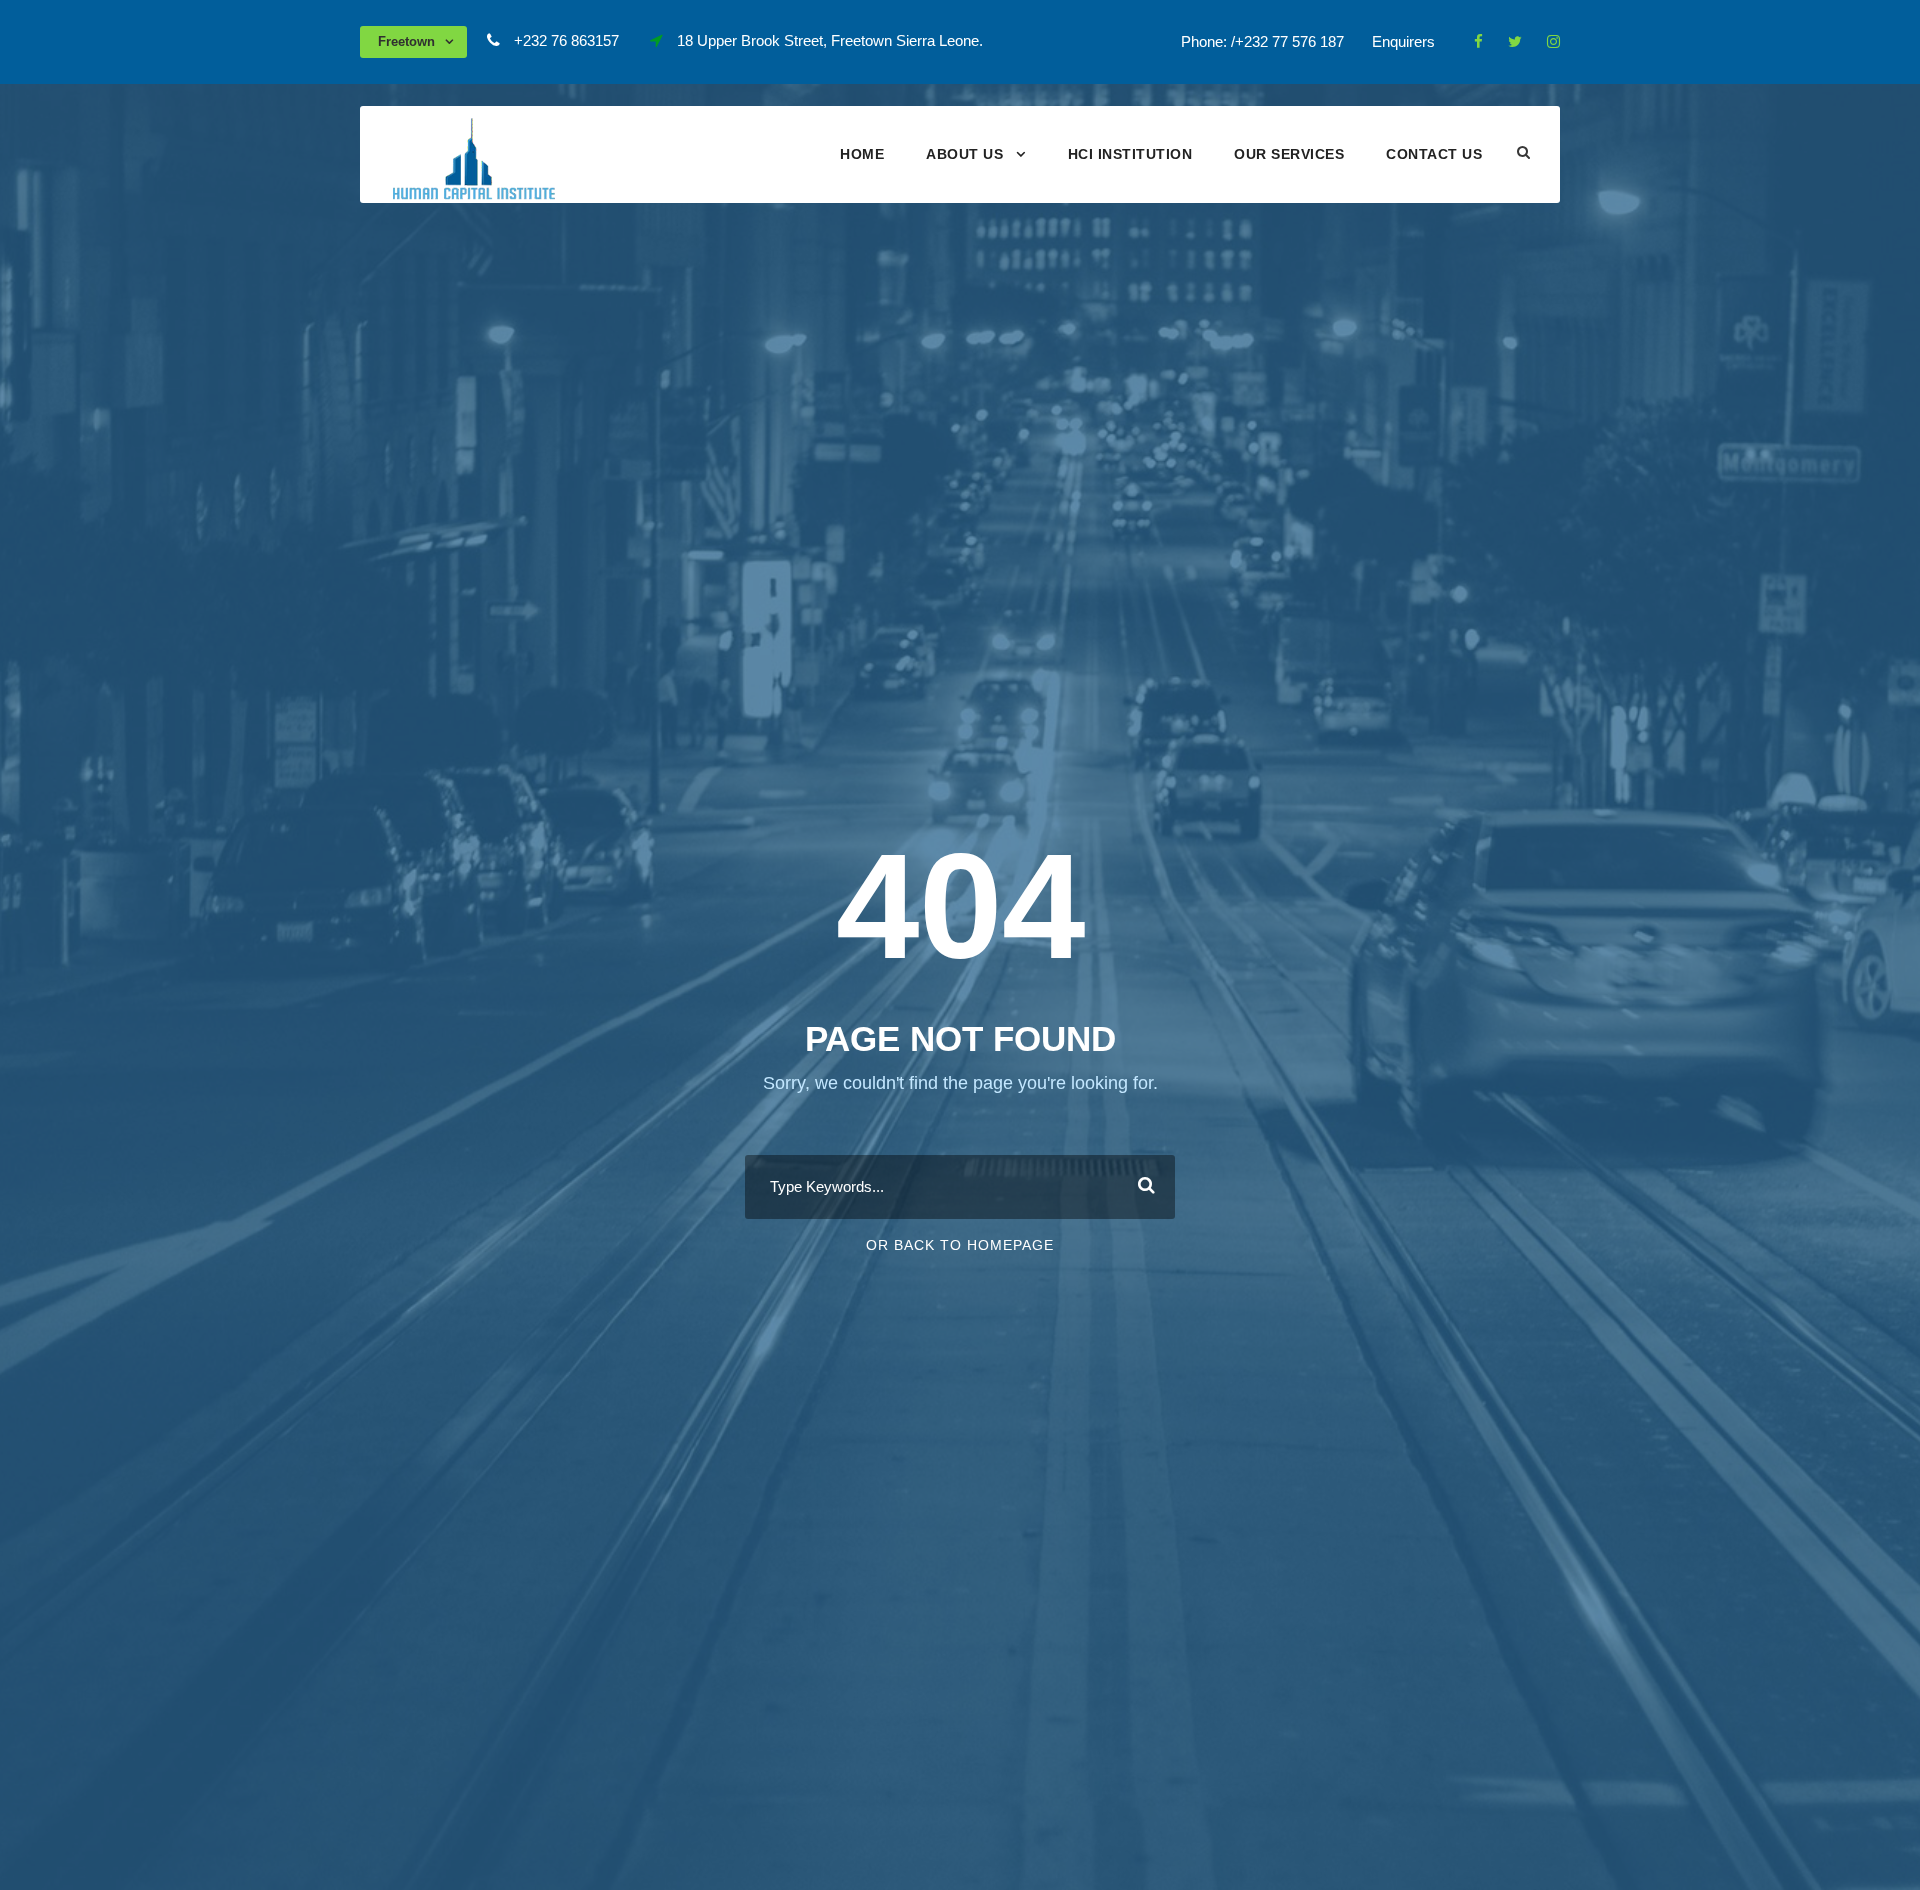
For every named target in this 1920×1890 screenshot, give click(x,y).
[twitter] (1515, 41)
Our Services (1289, 154)
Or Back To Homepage (960, 1245)
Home (862, 154)
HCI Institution (1130, 154)
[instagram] (1553, 41)
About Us (964, 154)
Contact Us (1434, 154)
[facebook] (1478, 41)
